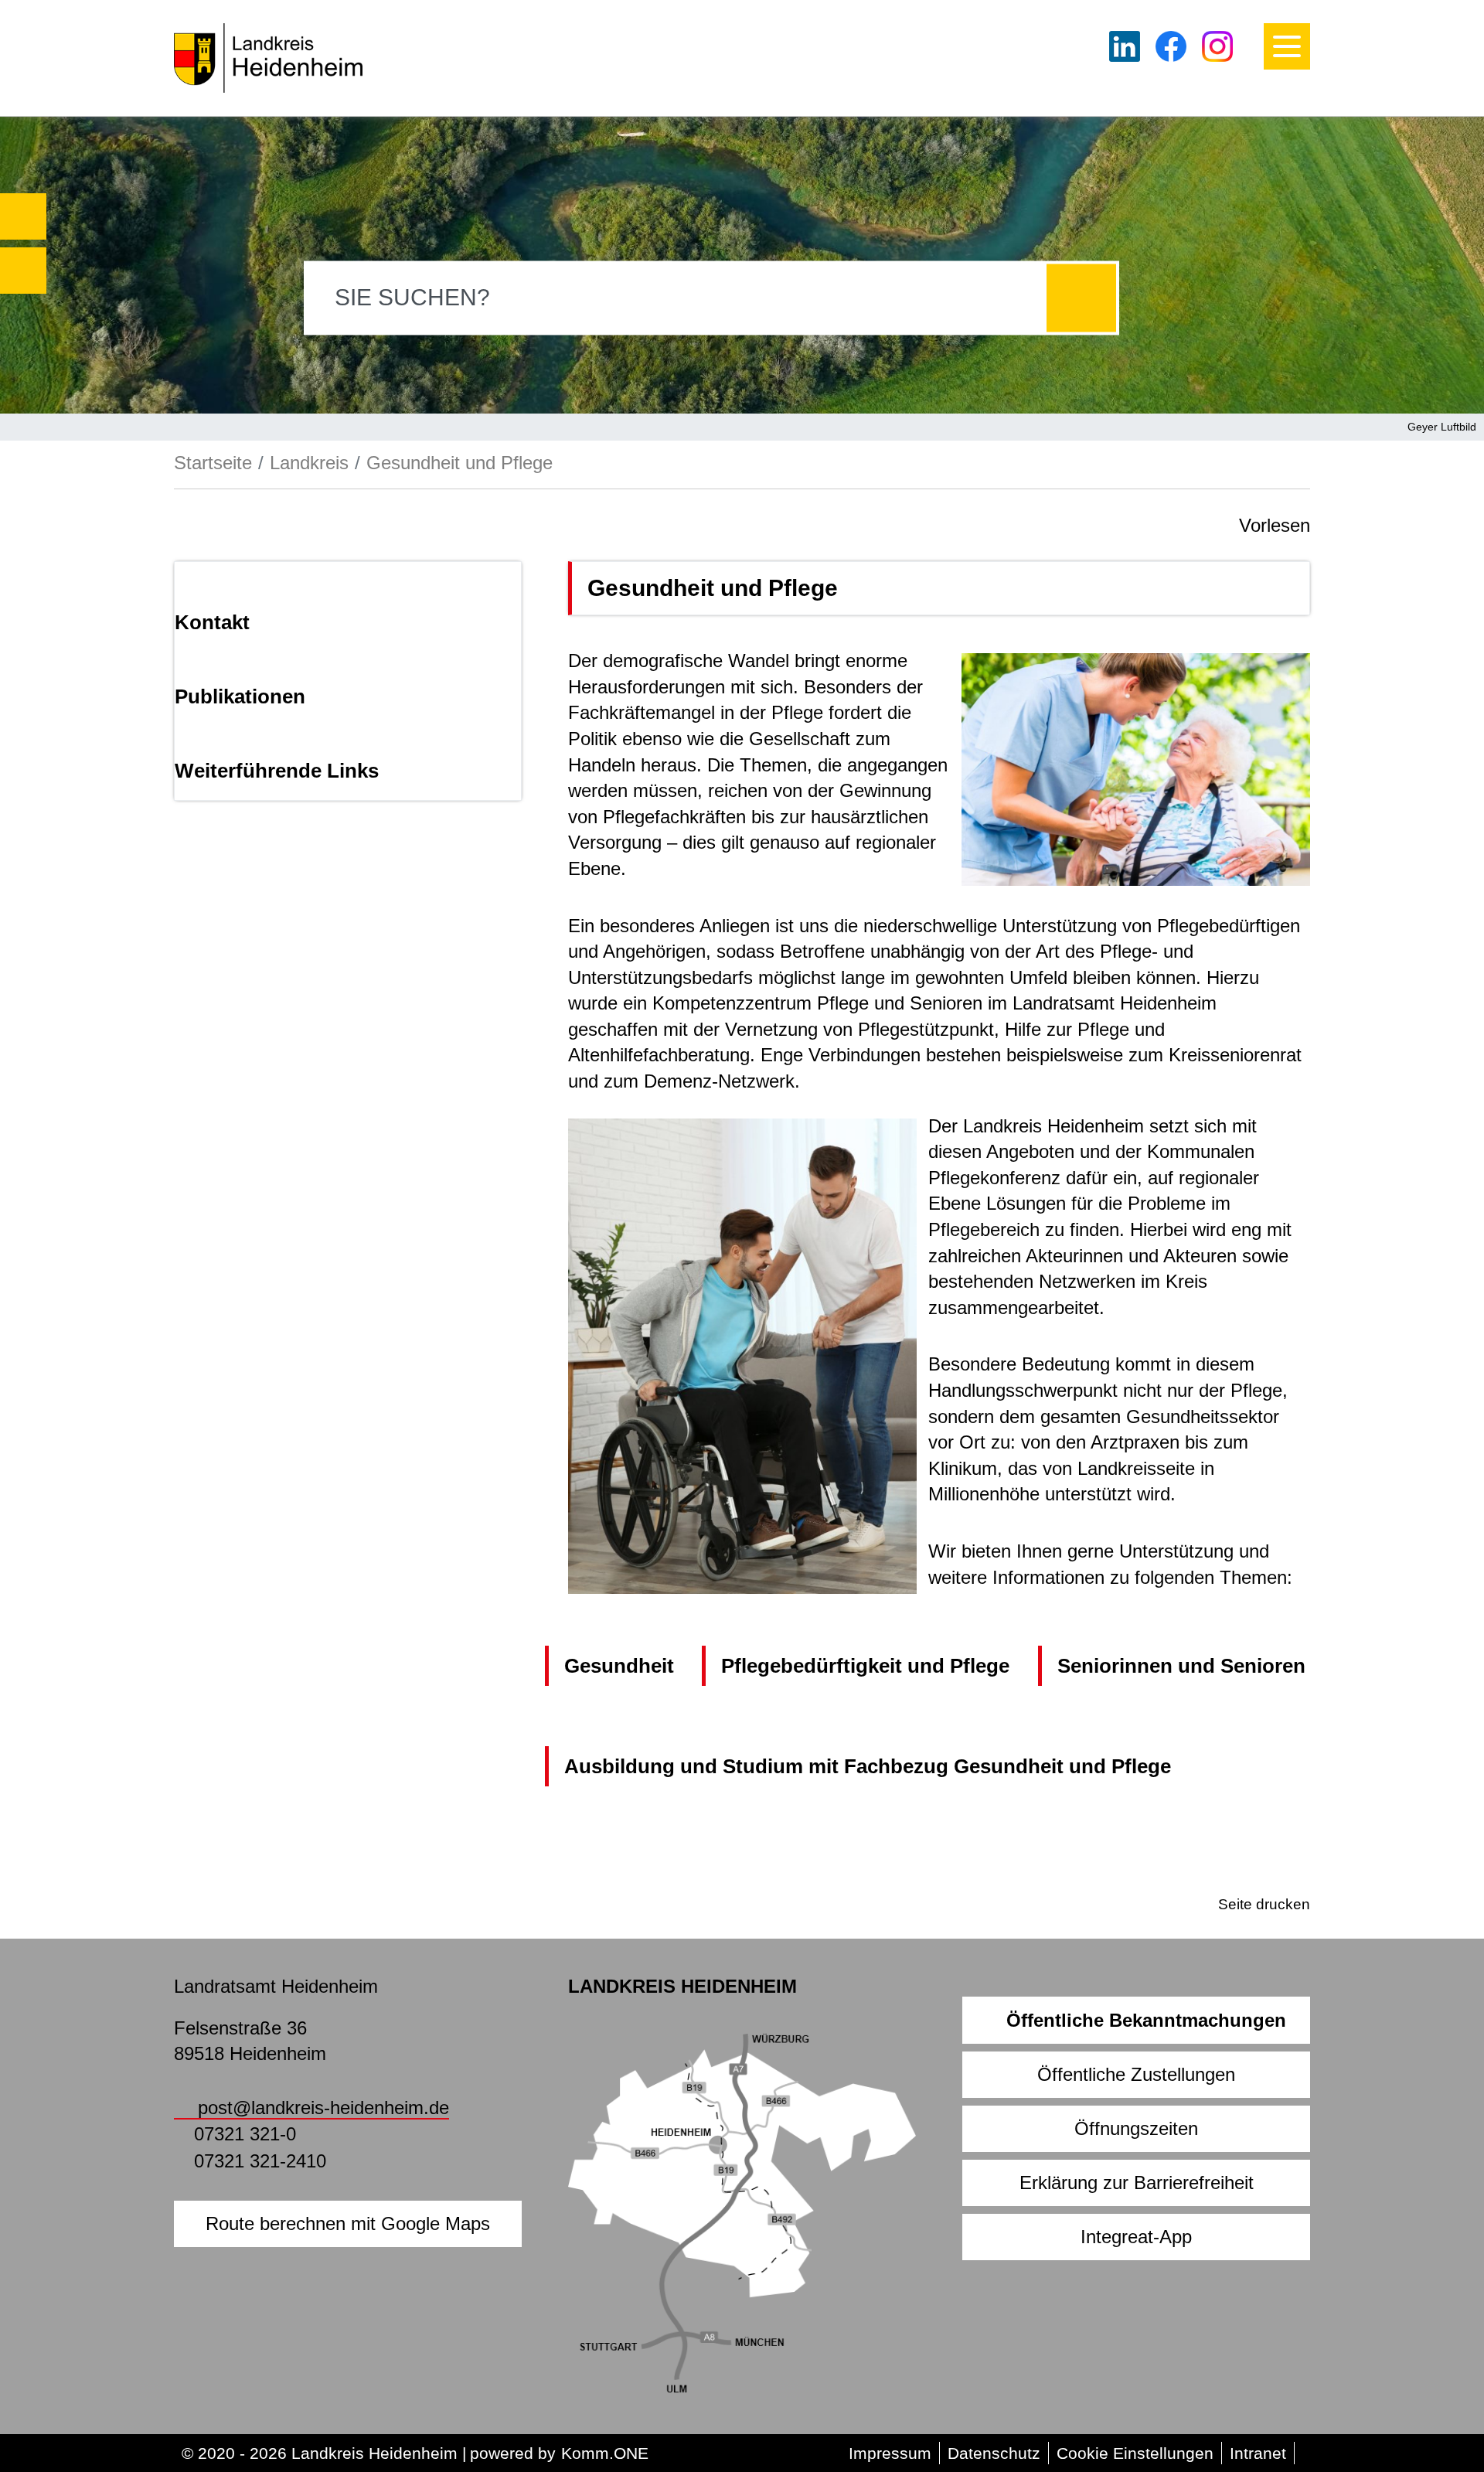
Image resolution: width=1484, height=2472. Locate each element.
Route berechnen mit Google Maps (348, 2223)
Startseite (213, 463)
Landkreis (309, 463)
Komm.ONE (605, 2453)
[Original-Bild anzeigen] (1136, 768)
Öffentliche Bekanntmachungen (1146, 2020)
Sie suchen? (412, 297)
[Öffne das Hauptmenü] (1287, 46)
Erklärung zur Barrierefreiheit (1137, 2183)
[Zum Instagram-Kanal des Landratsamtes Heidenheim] (1217, 46)
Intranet (1258, 2453)
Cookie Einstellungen (1135, 2453)
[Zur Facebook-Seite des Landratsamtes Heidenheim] (1171, 46)
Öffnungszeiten (1136, 2128)
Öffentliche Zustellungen (1136, 2074)
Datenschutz (994, 2453)
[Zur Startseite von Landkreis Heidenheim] (268, 58)
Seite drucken (1264, 1904)
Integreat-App (1136, 2237)
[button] (23, 216)
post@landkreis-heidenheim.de (323, 2108)
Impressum (890, 2453)
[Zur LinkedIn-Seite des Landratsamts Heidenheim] (1125, 46)
